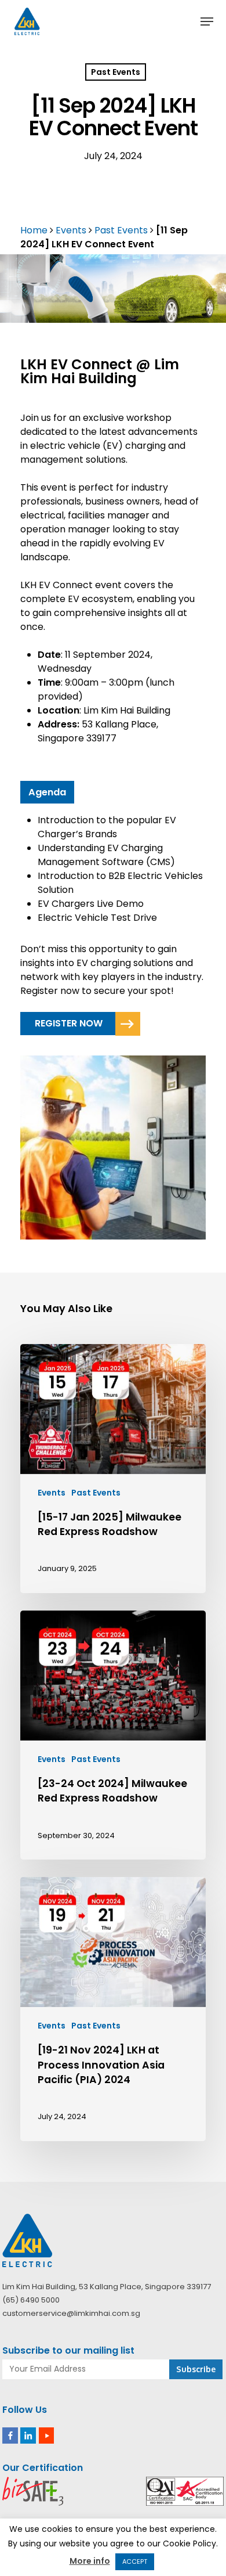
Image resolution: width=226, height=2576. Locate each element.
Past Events (116, 72)
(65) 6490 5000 (31, 2300)
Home (34, 230)
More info (90, 2561)
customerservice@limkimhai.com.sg (71, 2313)
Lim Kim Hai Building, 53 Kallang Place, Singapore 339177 (107, 2287)
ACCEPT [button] (135, 2561)
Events (71, 230)
